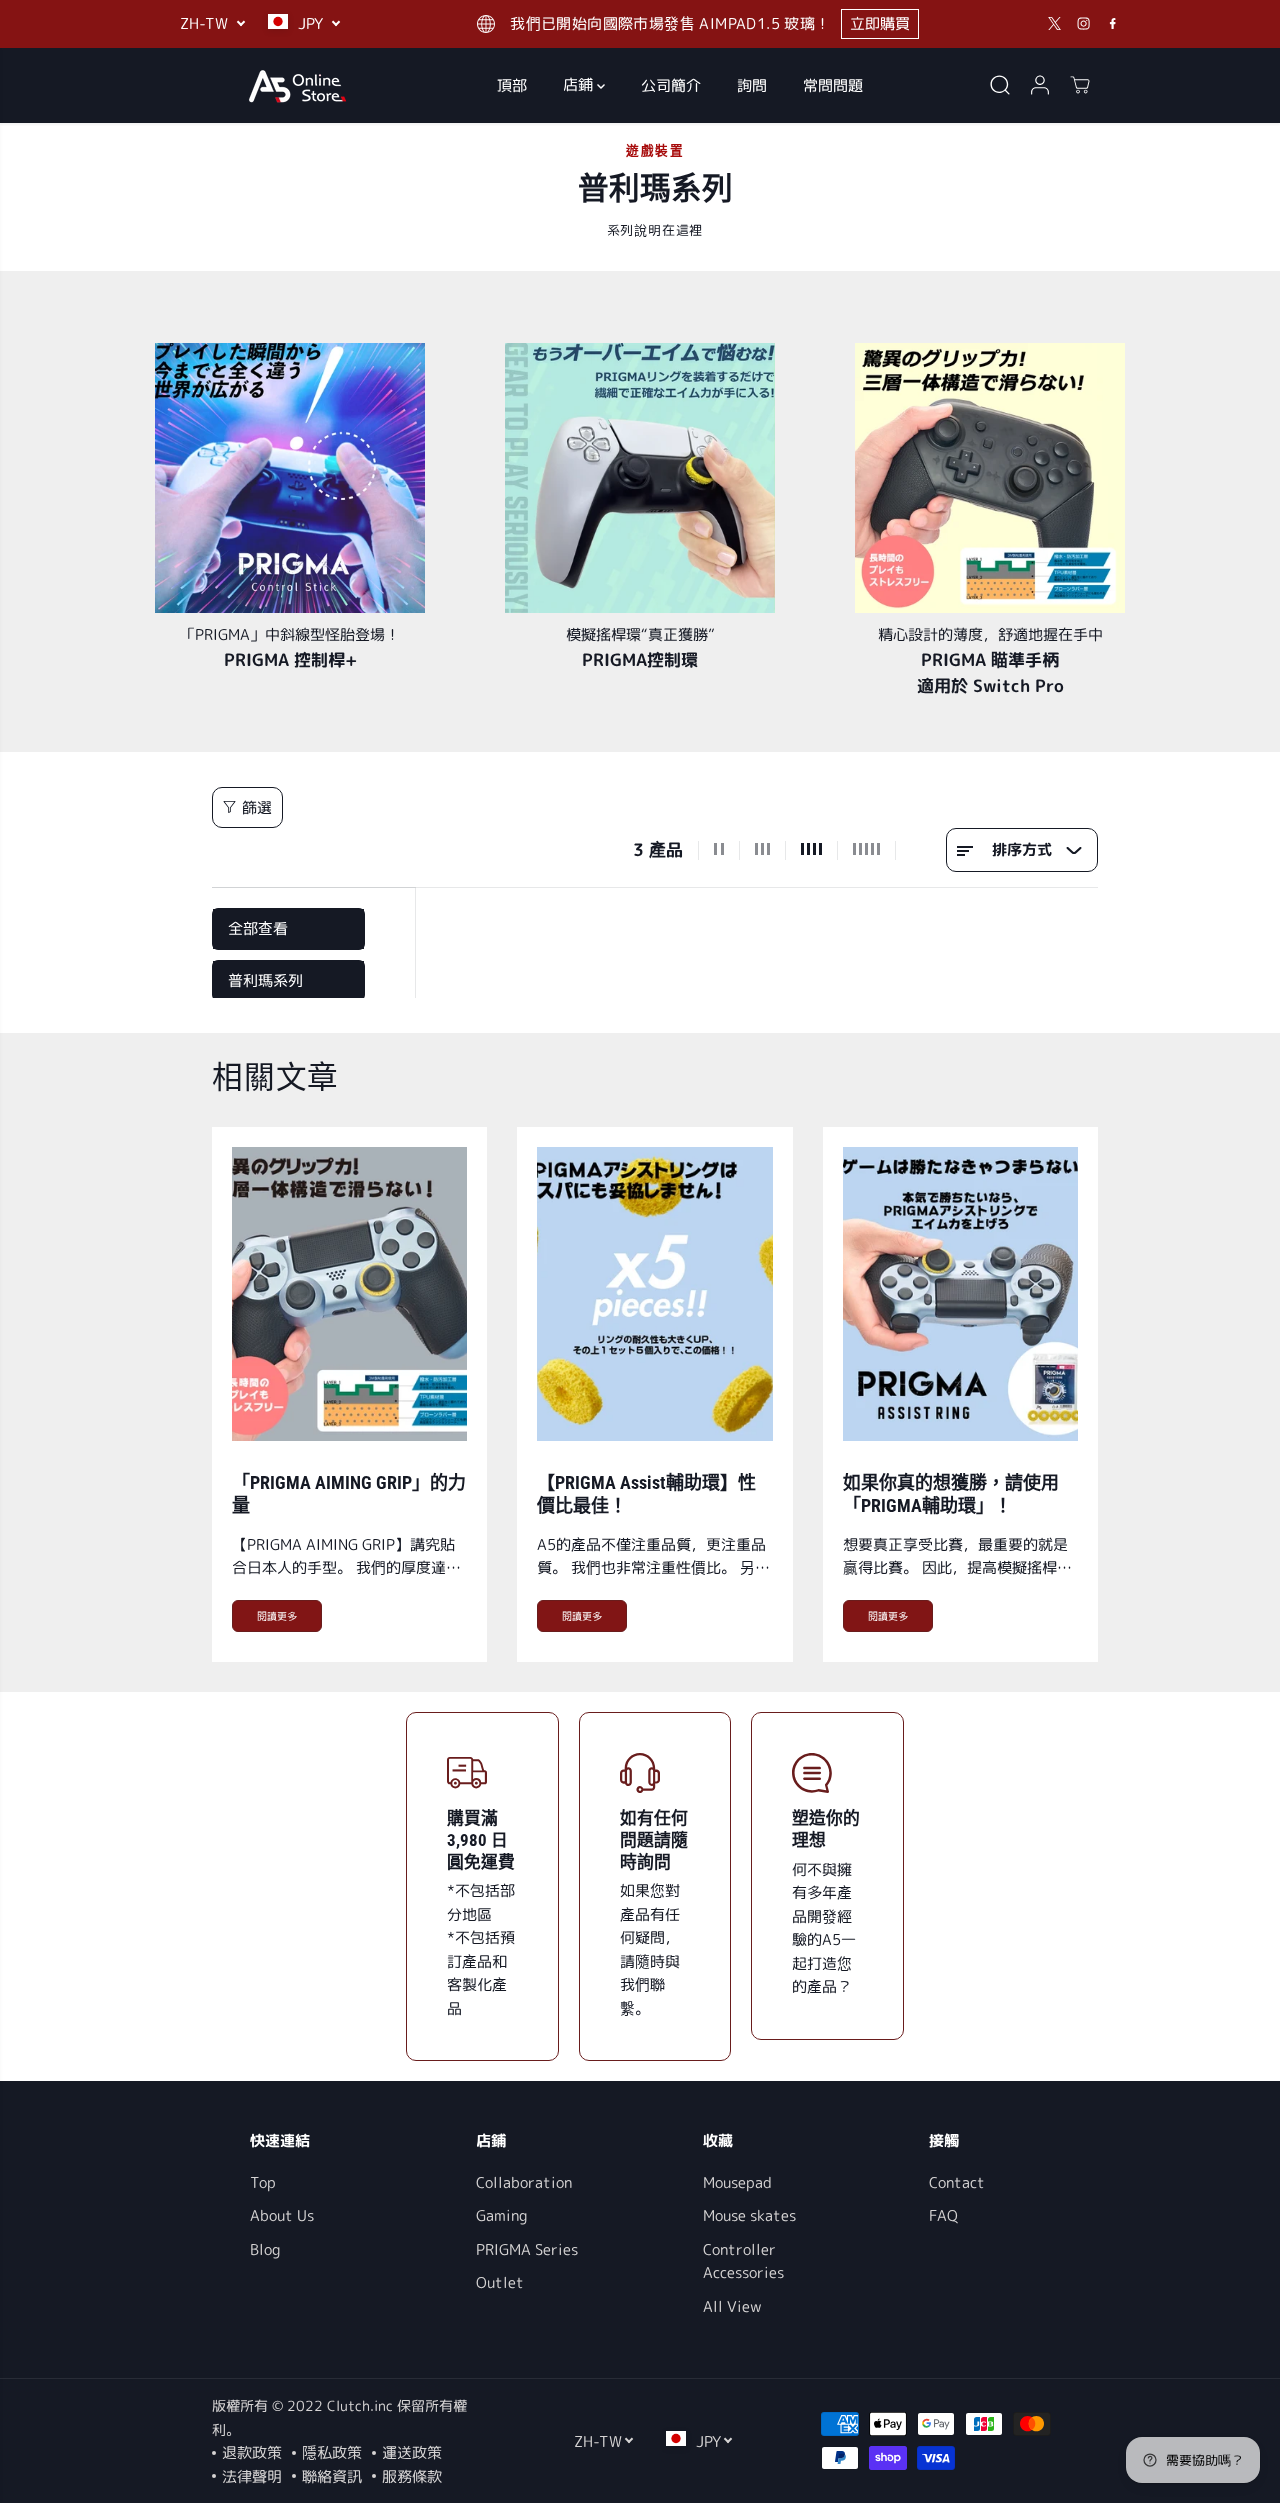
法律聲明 (252, 2476)
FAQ (943, 2215)
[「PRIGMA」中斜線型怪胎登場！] (290, 478)
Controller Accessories (743, 2261)
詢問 (752, 84)
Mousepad (737, 2182)
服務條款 (412, 2476)
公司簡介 (671, 84)
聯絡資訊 (332, 2476)
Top (263, 2182)
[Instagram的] (1084, 24)
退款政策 (252, 2452)
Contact (957, 2182)
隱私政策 (332, 2452)
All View (732, 2306)
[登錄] (1040, 85)
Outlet (500, 2282)
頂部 (512, 84)
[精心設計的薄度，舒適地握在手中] (990, 478)
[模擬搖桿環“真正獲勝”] (640, 478)
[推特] (1055, 24)
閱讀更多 (277, 1616)
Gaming (501, 2215)
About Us (282, 2215)
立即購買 (880, 23)
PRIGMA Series (527, 2249)
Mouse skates (749, 2215)
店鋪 (580, 84)
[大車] (1080, 85)
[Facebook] (1113, 24)
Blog (265, 2249)
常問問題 (833, 84)
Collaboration (524, 2182)
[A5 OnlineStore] (297, 85)
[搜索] (1000, 85)
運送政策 (412, 2452)
